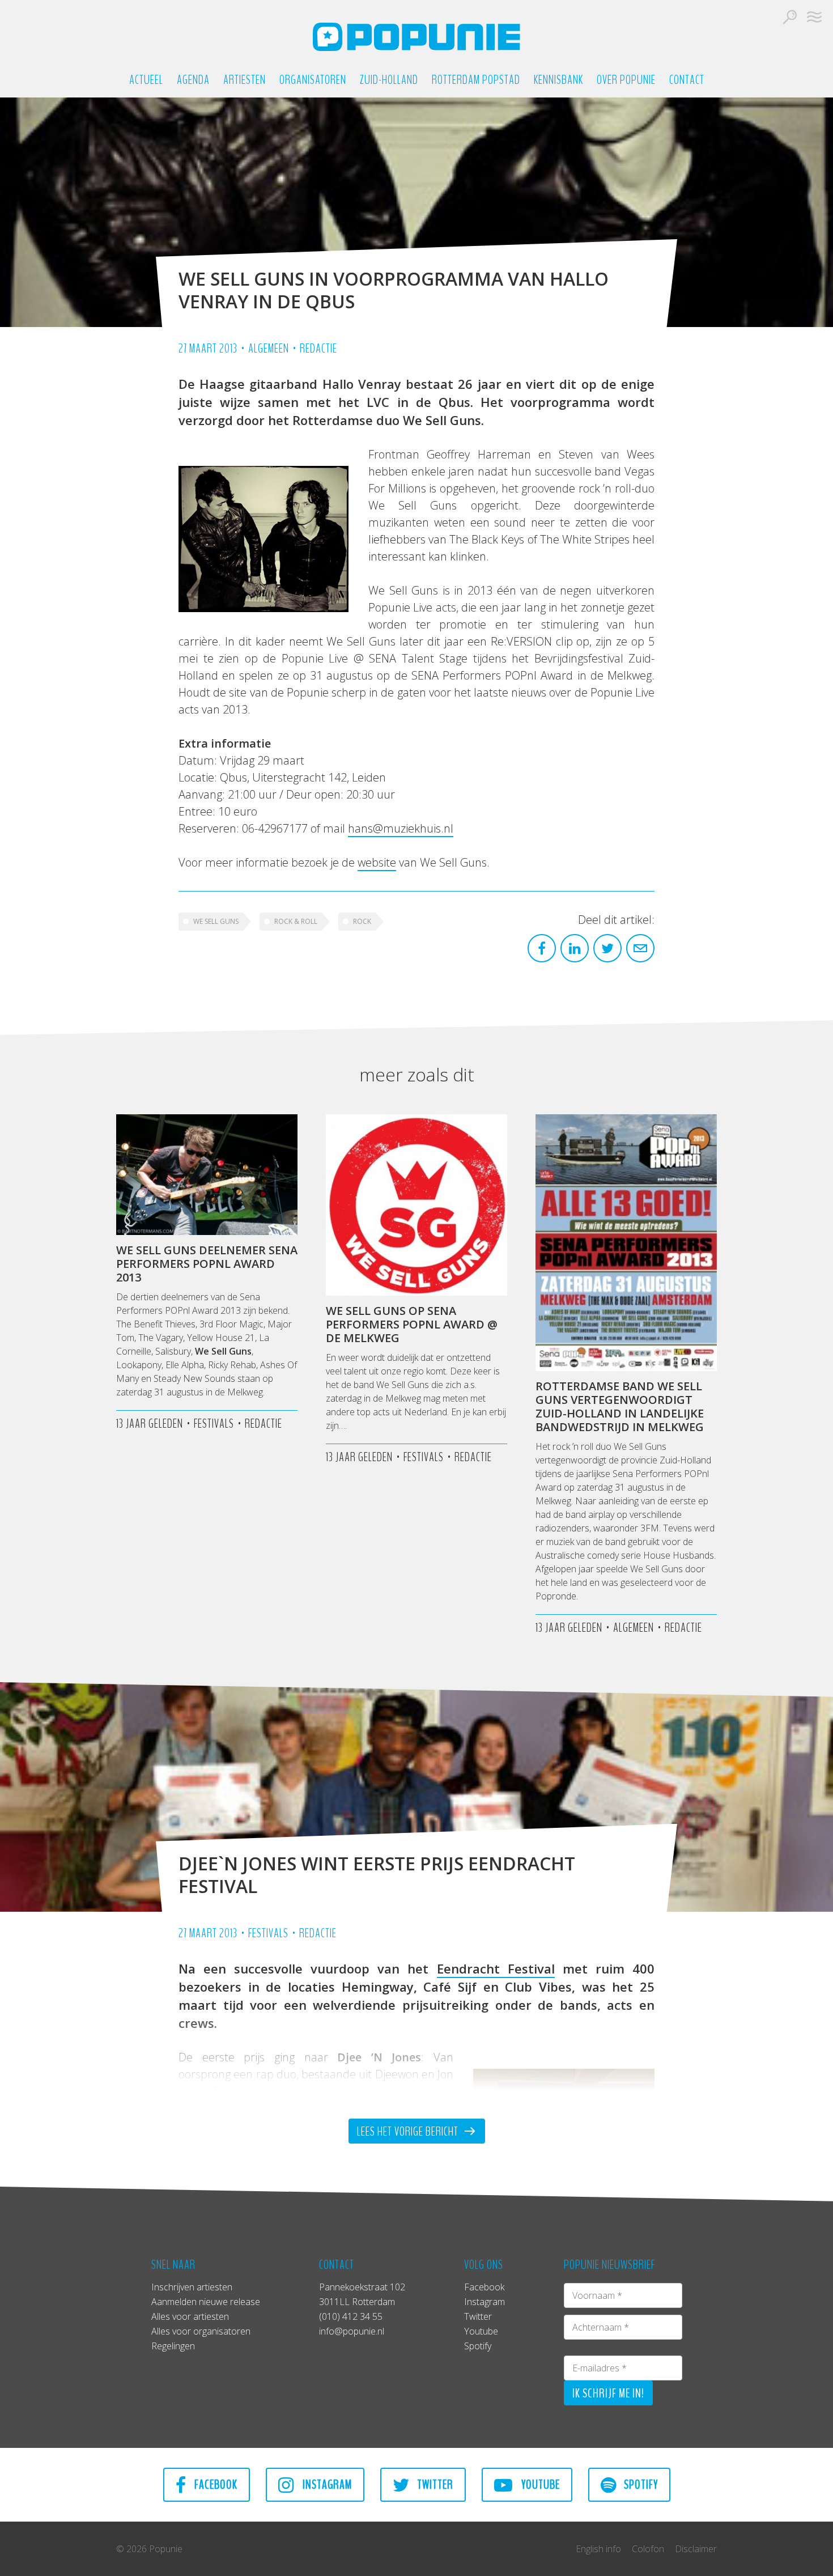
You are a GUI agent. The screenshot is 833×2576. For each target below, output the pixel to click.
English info (598, 2549)
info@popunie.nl (352, 2331)
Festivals (268, 1933)
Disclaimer (696, 2549)
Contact (687, 80)
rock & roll (296, 921)
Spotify (478, 2346)
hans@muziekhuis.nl (401, 828)
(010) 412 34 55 (351, 2316)
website (377, 862)
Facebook (484, 2287)
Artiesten (245, 80)
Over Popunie (626, 80)
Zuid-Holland (389, 80)
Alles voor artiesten (190, 2316)
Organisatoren (313, 80)
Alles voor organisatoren (201, 2331)
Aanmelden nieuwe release (206, 2302)
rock (362, 921)
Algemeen (269, 349)
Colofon (648, 2549)
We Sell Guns (216, 921)
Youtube (481, 2331)
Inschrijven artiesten (192, 2287)
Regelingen (173, 2346)
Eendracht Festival (496, 1968)
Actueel (146, 80)
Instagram (484, 2302)
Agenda (193, 80)
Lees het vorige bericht (409, 2132)
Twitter (478, 2316)
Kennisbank (558, 80)
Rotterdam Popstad (476, 80)
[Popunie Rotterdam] (416, 37)
